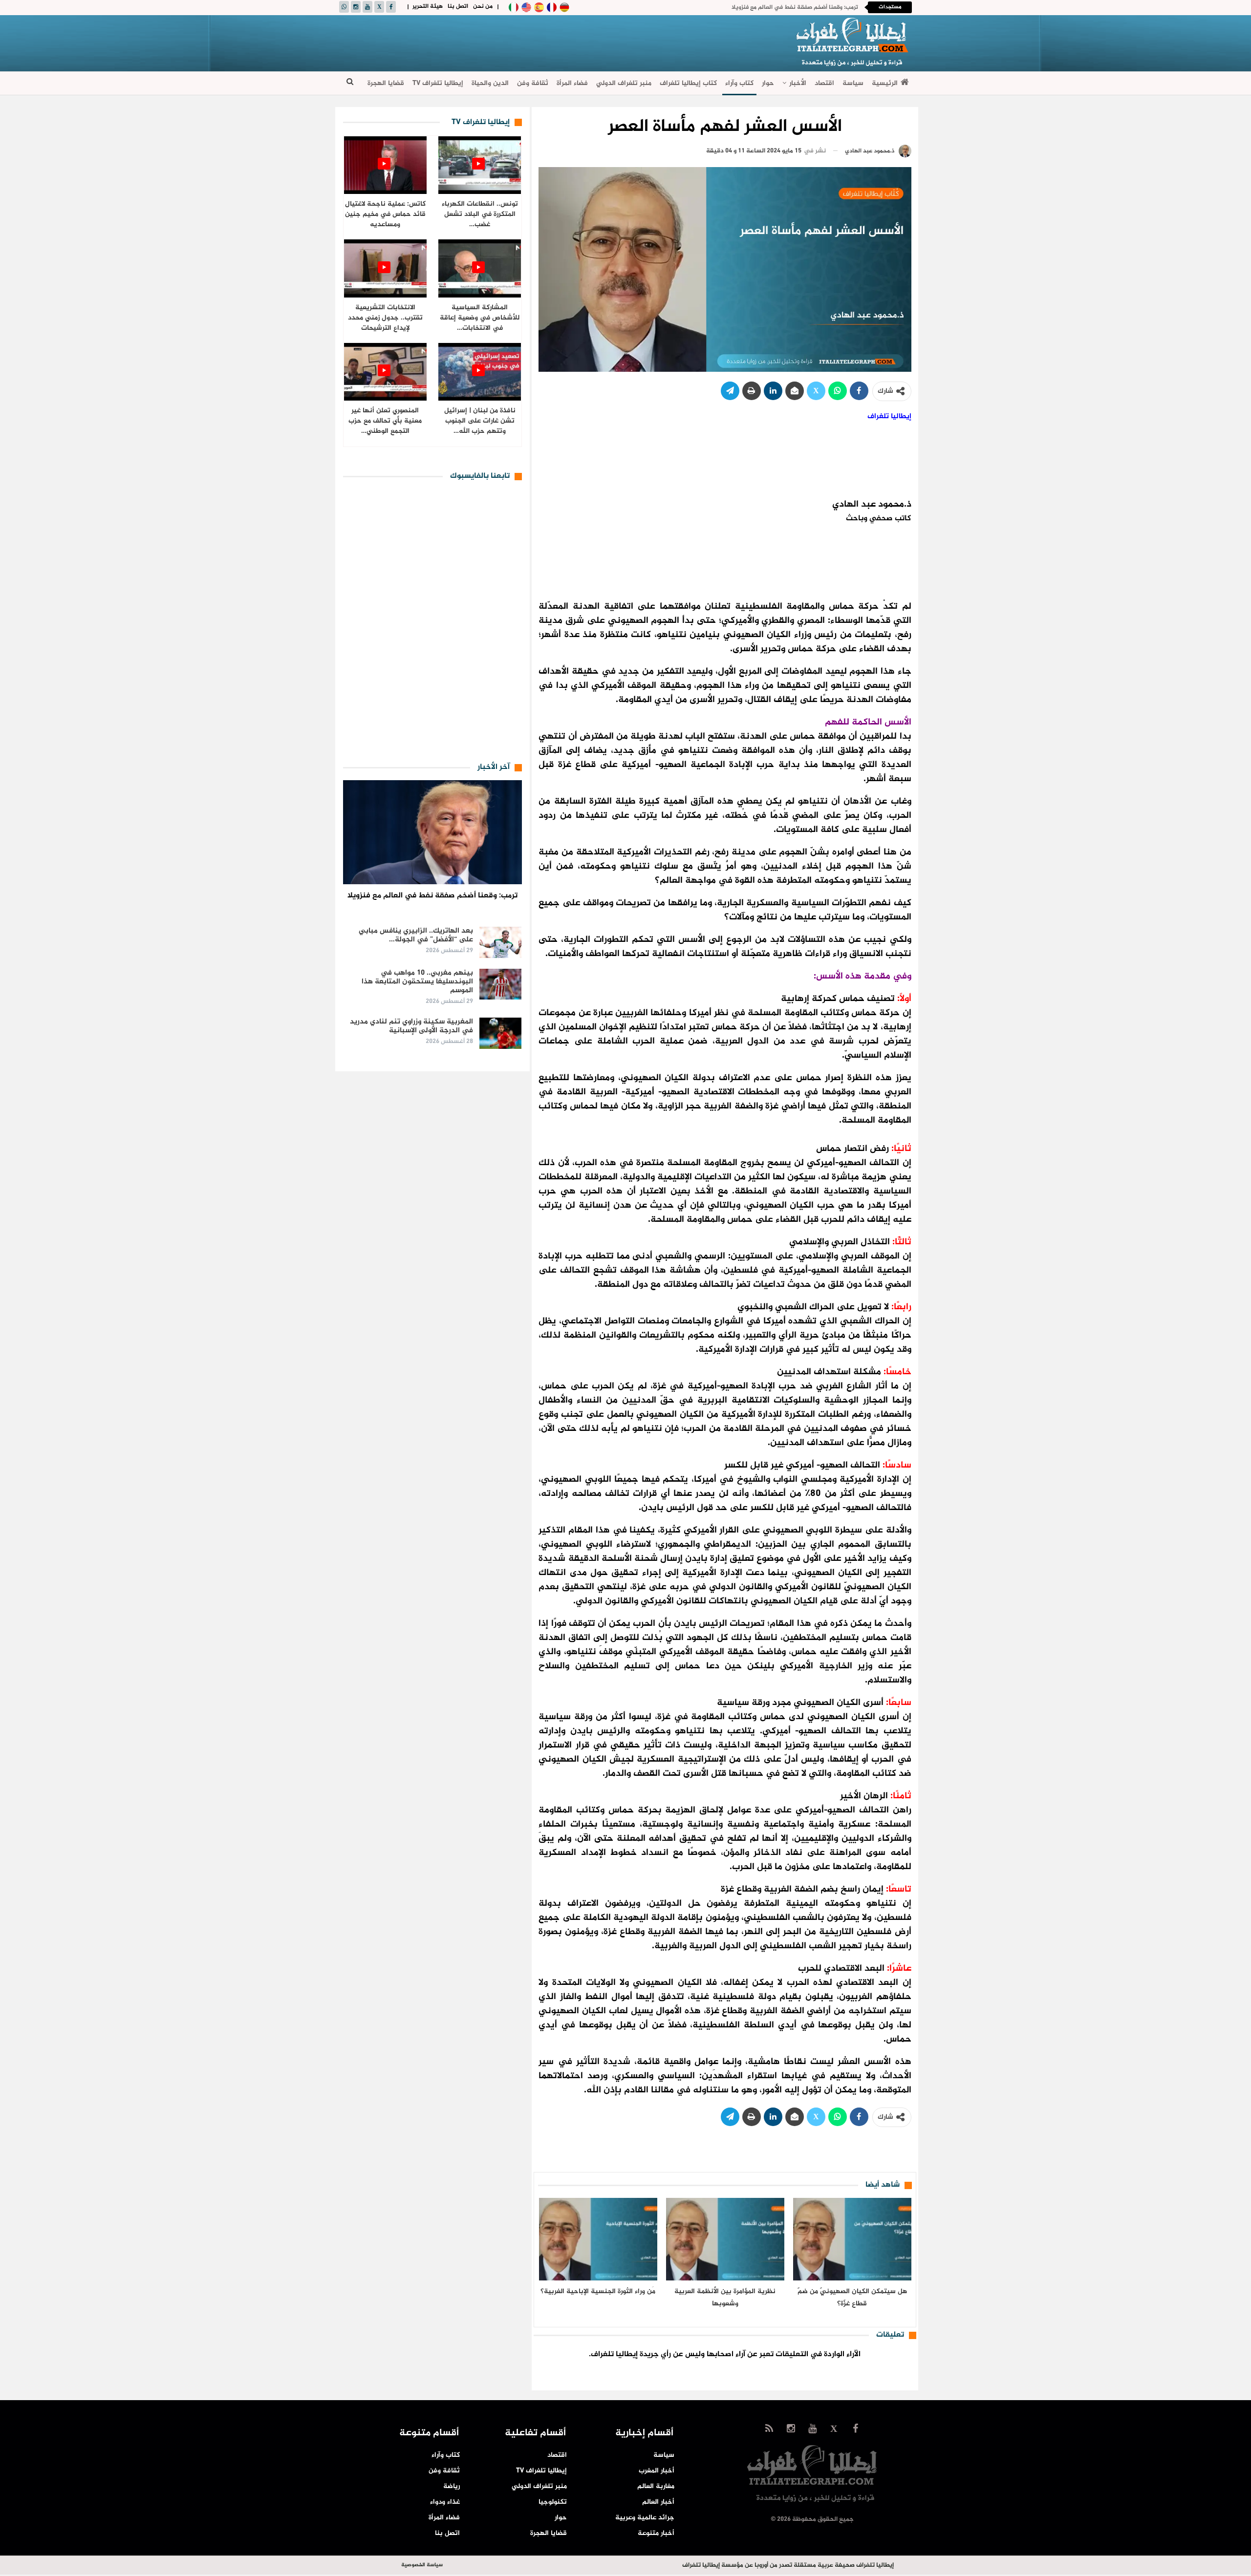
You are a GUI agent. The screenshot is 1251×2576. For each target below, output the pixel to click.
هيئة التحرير (428, 6)
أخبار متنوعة (656, 2533)
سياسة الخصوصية (422, 2565)
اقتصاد (824, 83)
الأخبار (798, 83)
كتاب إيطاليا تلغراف (688, 83)
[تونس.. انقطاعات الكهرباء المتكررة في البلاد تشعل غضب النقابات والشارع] (480, 165)
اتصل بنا (458, 6)
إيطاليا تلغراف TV (438, 83)
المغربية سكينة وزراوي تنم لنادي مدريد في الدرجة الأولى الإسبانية (411, 1026)
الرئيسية (885, 83)
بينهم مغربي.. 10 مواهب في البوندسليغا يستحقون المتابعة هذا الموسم (417, 982)
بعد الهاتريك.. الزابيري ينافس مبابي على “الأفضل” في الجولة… (416, 935)
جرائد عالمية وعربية (645, 2518)
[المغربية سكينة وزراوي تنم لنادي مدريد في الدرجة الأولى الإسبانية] (500, 1033)
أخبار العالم (658, 2502)
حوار (768, 83)
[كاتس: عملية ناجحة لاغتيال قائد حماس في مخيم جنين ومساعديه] (385, 165)
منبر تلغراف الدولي (624, 83)
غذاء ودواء (445, 2502)
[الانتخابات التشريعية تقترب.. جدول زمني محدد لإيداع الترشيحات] (385, 268)
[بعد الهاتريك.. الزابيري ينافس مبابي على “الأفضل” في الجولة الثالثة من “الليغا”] (500, 942)
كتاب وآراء (739, 83)
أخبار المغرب (657, 2471)
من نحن (483, 6)
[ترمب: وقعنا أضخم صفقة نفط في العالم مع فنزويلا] (433, 832)
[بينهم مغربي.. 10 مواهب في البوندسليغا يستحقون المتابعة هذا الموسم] (500, 984)
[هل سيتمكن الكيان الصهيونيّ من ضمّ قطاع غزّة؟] (852, 2239)
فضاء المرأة (572, 83)
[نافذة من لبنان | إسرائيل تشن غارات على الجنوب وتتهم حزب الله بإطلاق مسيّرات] (480, 372)
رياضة (452, 2486)
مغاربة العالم (656, 2486)
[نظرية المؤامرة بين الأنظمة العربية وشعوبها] (725, 2239)
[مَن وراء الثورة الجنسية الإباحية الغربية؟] (598, 2239)
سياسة (853, 83)
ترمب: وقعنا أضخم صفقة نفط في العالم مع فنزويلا (795, 7)
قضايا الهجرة (386, 83)
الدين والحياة (490, 83)
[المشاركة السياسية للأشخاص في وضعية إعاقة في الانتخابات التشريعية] (480, 268)
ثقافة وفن (533, 83)
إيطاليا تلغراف (889, 416)
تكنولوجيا (553, 2502)
